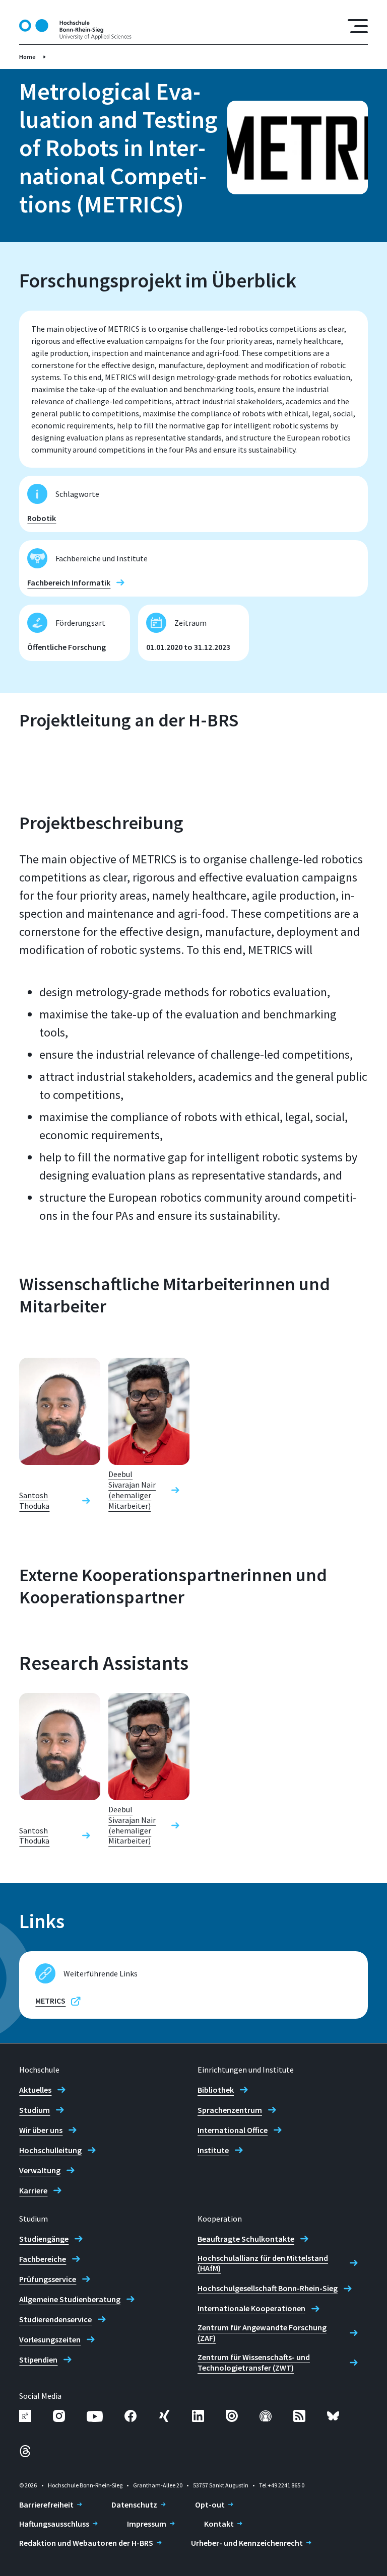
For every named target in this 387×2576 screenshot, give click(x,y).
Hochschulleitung (50, 2150)
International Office (233, 2130)
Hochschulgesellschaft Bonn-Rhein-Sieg (268, 2288)
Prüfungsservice (48, 2279)
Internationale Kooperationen (251, 2308)
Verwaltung (40, 2170)
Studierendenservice (55, 2319)
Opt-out (210, 2505)
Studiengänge (44, 2239)
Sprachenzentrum (230, 2110)
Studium (35, 2110)
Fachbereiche (43, 2259)
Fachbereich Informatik (69, 582)
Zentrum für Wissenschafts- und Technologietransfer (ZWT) (254, 2362)
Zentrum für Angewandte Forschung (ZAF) (262, 2333)
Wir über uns (41, 2130)
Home (27, 57)
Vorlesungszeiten (50, 2339)
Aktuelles (35, 2090)
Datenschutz (134, 2505)
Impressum (147, 2524)
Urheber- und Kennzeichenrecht (247, 2543)
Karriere (33, 2190)
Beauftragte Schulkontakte (246, 2239)
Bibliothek (216, 2090)
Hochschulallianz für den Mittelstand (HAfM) (263, 2263)
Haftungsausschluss (54, 2524)
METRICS (50, 2001)
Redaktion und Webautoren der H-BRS (86, 2543)
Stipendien (38, 2360)
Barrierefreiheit (46, 2505)
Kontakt (219, 2524)
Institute (213, 2150)
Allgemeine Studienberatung (70, 2299)
